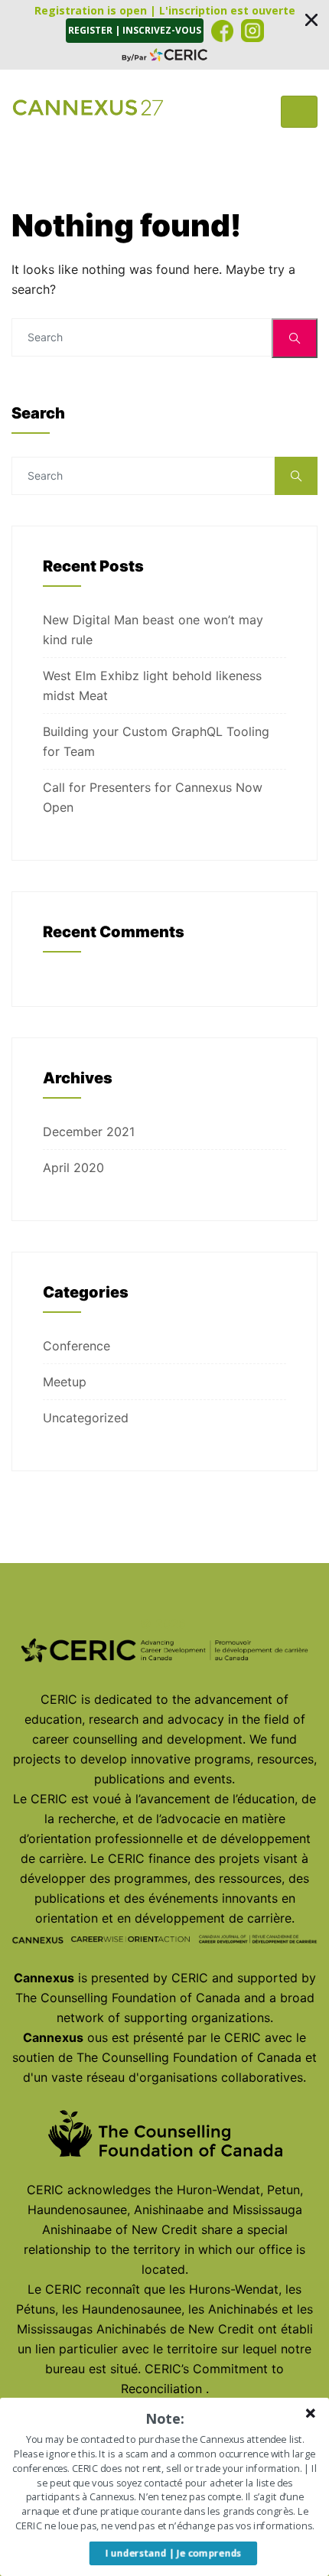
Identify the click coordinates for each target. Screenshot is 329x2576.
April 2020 (73, 1168)
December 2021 (89, 1132)
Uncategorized (86, 1418)
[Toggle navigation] (299, 112)
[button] (164, 35)
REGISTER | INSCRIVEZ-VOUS (135, 30)
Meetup (65, 1382)
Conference (77, 1346)
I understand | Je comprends (173, 2553)
